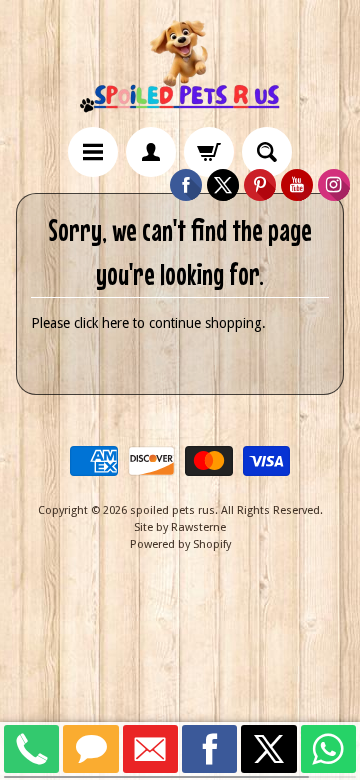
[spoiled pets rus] (180, 66)
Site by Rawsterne (180, 527)
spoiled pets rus (172, 510)
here (115, 323)
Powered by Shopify (180, 544)
